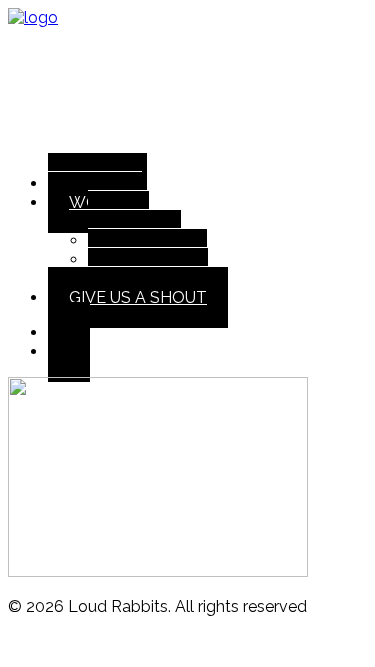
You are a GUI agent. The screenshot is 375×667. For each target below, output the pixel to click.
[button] (69, 351)
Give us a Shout (138, 297)
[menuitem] (207, 183)
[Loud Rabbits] (187, 83)
